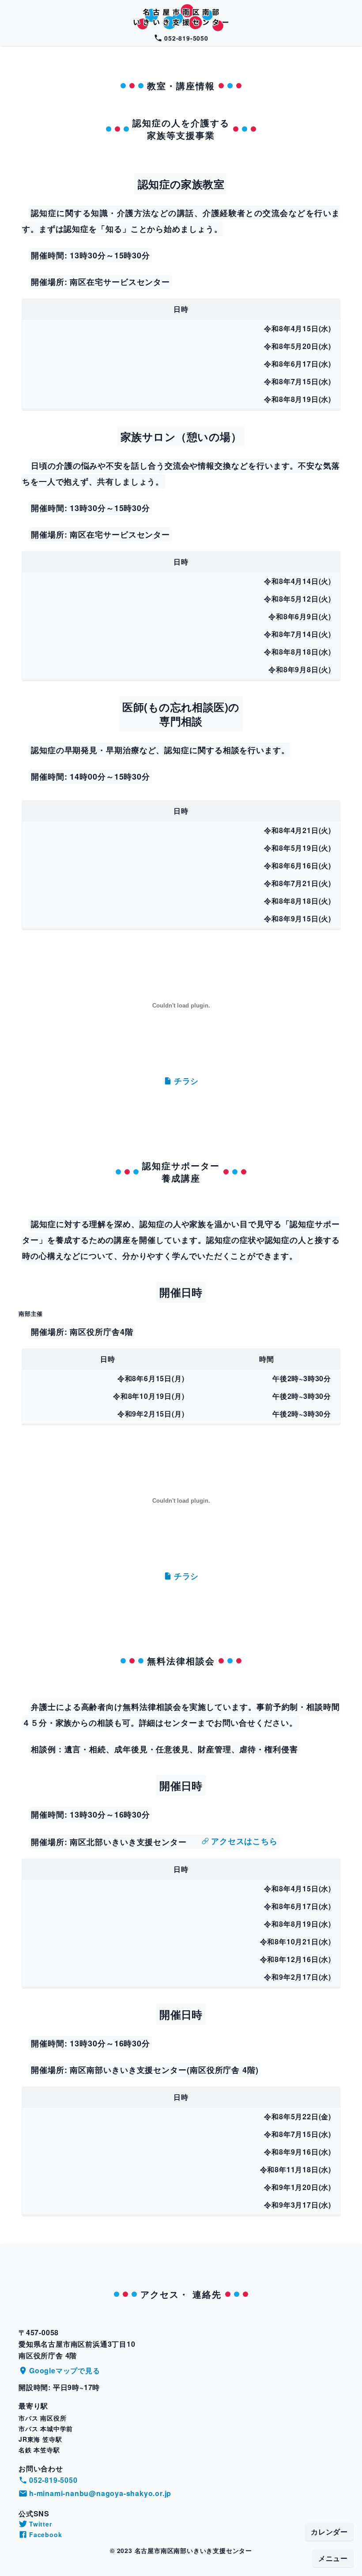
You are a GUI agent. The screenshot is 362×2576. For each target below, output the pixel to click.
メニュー (333, 2558)
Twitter (41, 2524)
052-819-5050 (186, 38)
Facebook (45, 2534)
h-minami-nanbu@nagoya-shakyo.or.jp (100, 2493)
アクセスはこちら (244, 1841)
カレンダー (329, 2532)
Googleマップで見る (65, 2370)
